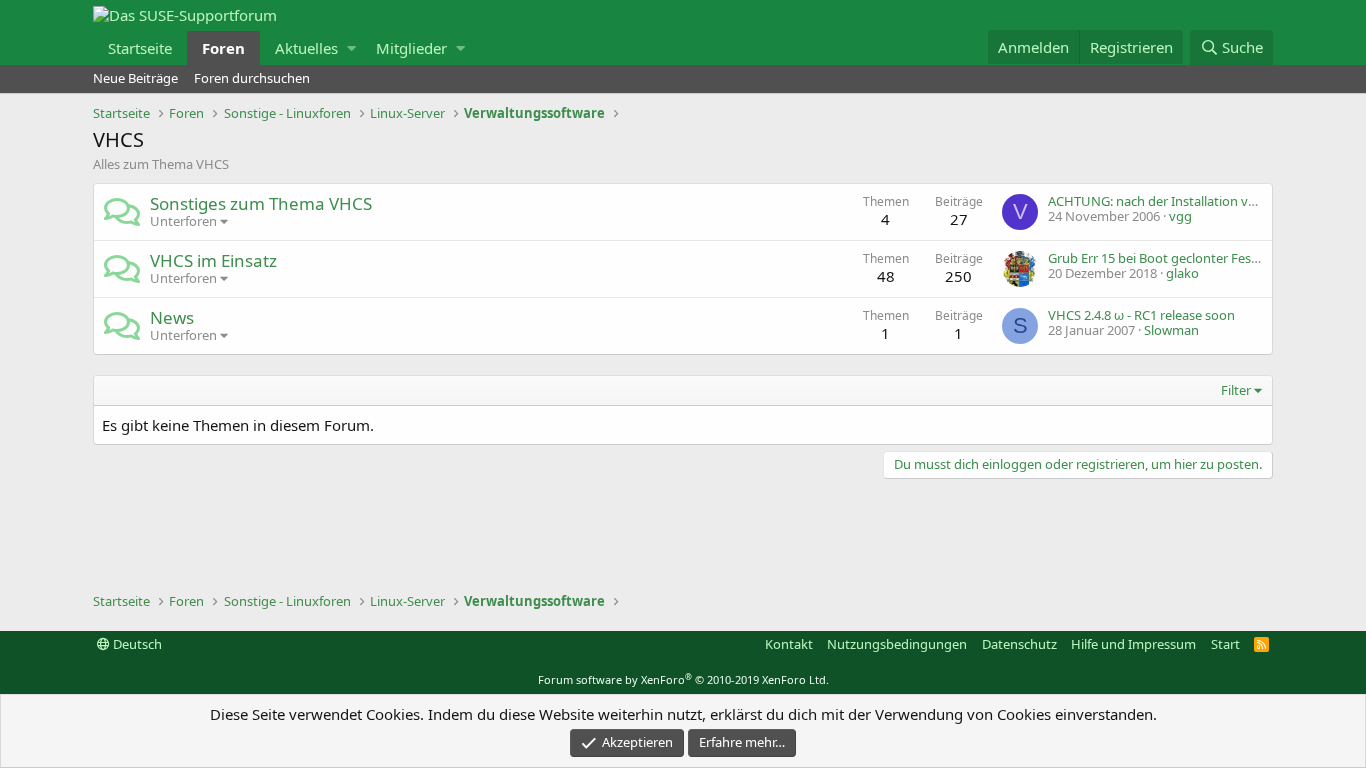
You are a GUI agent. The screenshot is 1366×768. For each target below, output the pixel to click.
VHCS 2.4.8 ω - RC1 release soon (1141, 315)
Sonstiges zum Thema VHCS (261, 203)
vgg (1180, 216)
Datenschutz (1019, 644)
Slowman (1171, 330)
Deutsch (136, 644)
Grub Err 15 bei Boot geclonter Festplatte (1169, 258)
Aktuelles (306, 48)
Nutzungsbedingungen (897, 644)
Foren (223, 48)
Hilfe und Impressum (1133, 644)
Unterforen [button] (183, 221)
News (172, 317)
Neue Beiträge (135, 78)
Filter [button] (1236, 390)
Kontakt (789, 644)
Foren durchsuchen (252, 78)
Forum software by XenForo (683, 679)
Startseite (140, 48)
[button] (351, 48)
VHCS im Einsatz (213, 260)
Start (1225, 644)
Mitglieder (411, 48)
